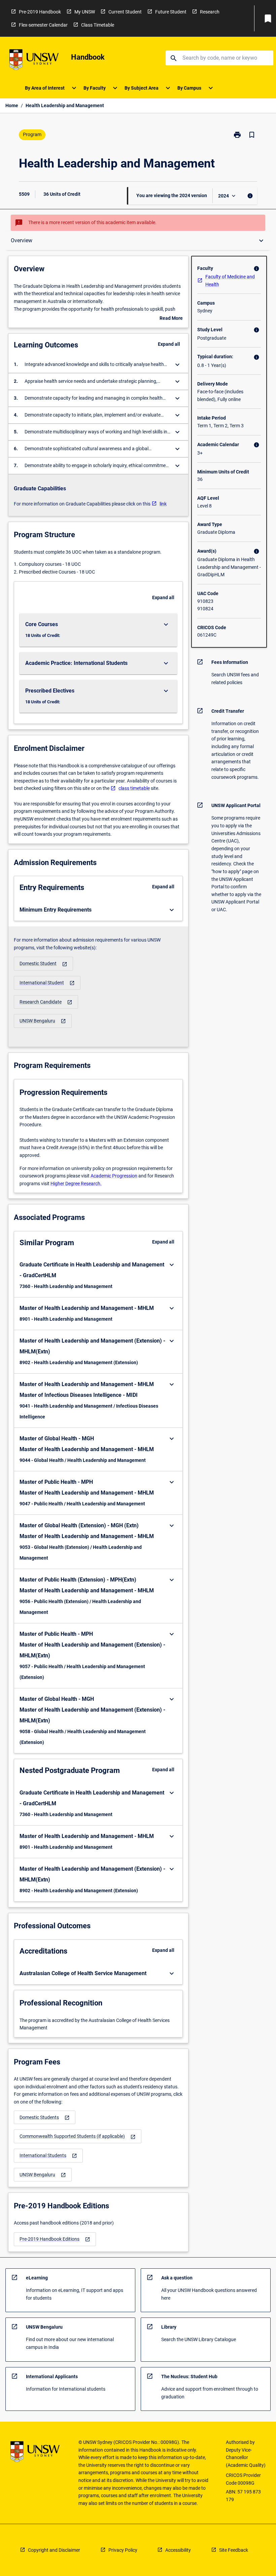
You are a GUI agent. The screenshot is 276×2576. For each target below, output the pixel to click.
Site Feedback (234, 2550)
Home (12, 105)
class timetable (134, 788)
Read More (171, 319)
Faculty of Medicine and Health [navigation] (230, 281)
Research (210, 12)
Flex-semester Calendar (43, 25)
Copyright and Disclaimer (54, 2550)
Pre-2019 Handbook (40, 12)
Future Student (171, 12)
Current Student (125, 12)
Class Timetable (98, 25)
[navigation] (43, 964)
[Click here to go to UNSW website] (34, 61)
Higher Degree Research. (76, 1184)
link (163, 504)
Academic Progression (114, 1176)
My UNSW (85, 12)
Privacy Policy (123, 2550)
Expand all (169, 344)
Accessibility (178, 2550)
